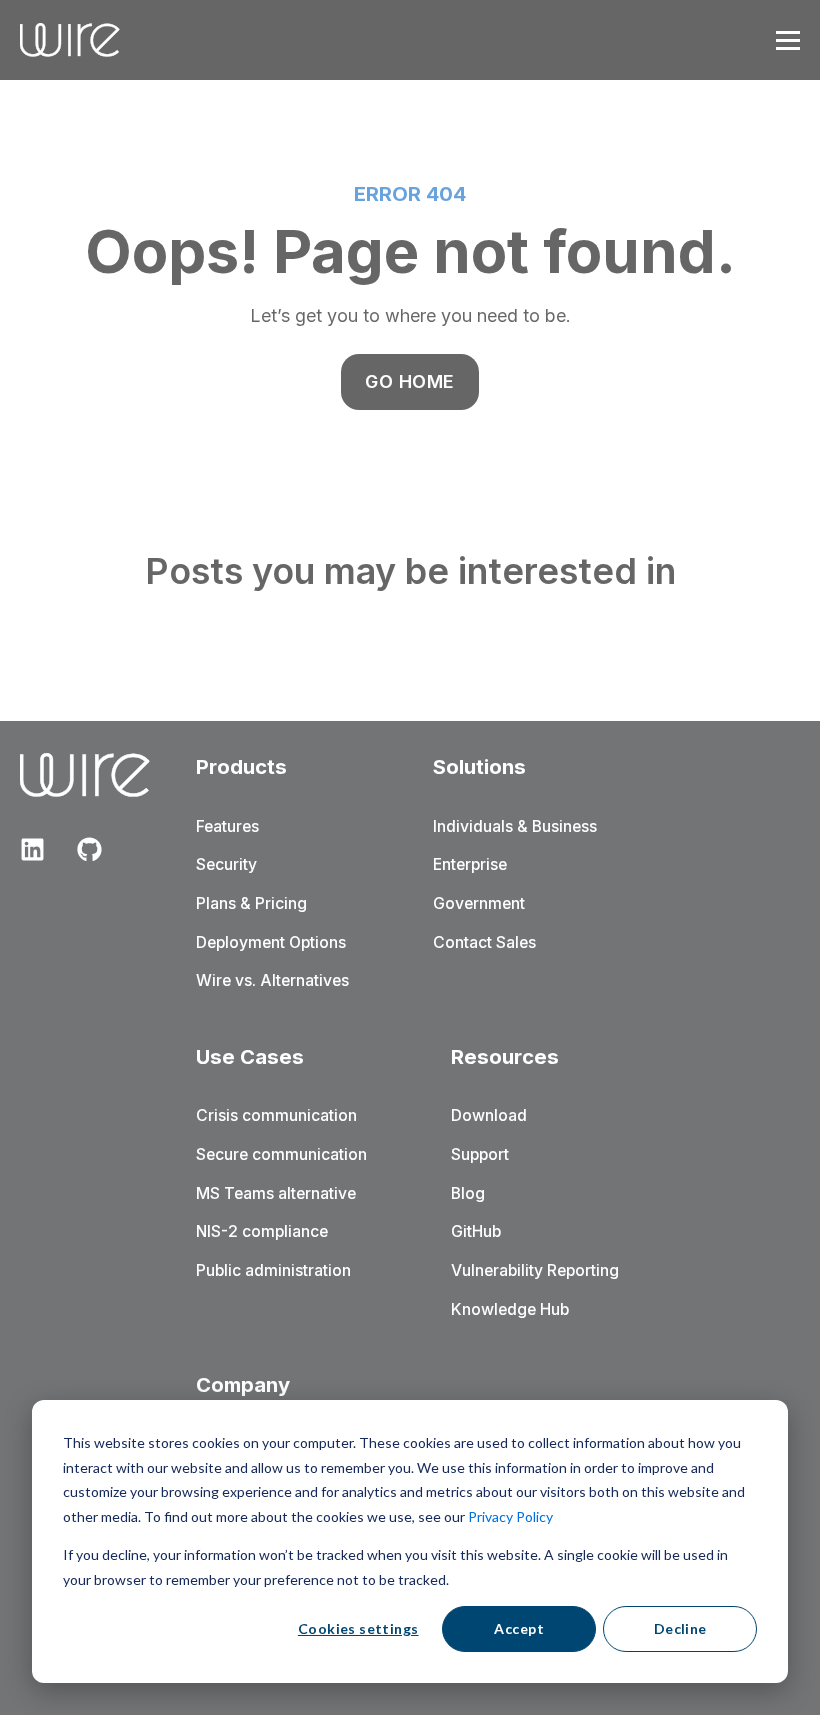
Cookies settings (358, 1628)
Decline (680, 1628)
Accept (519, 1628)
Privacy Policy (510, 1516)
